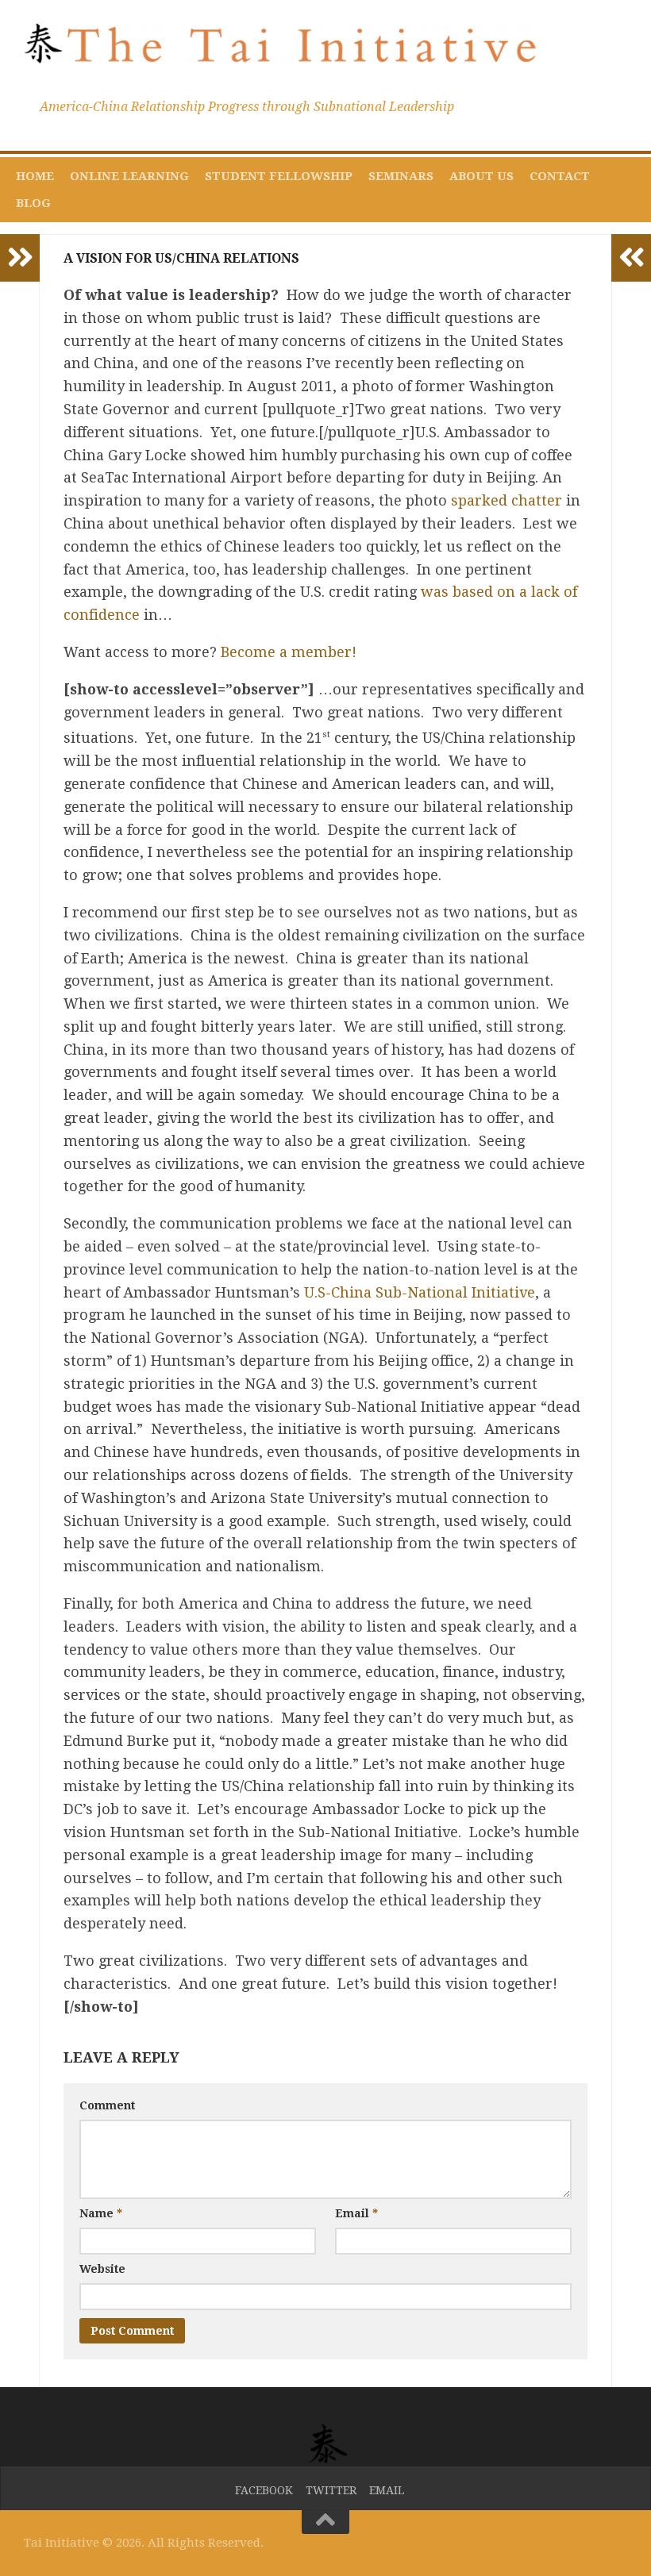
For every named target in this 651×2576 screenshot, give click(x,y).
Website (102, 2269)
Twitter (331, 2490)
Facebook (264, 2490)
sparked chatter (507, 500)
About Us (482, 176)
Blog (33, 203)
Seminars (401, 176)
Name (101, 2213)
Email (356, 2213)
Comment (107, 2105)
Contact (560, 176)
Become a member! (289, 652)
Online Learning (129, 176)
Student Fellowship (279, 176)
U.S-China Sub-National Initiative (420, 1292)
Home (35, 176)
